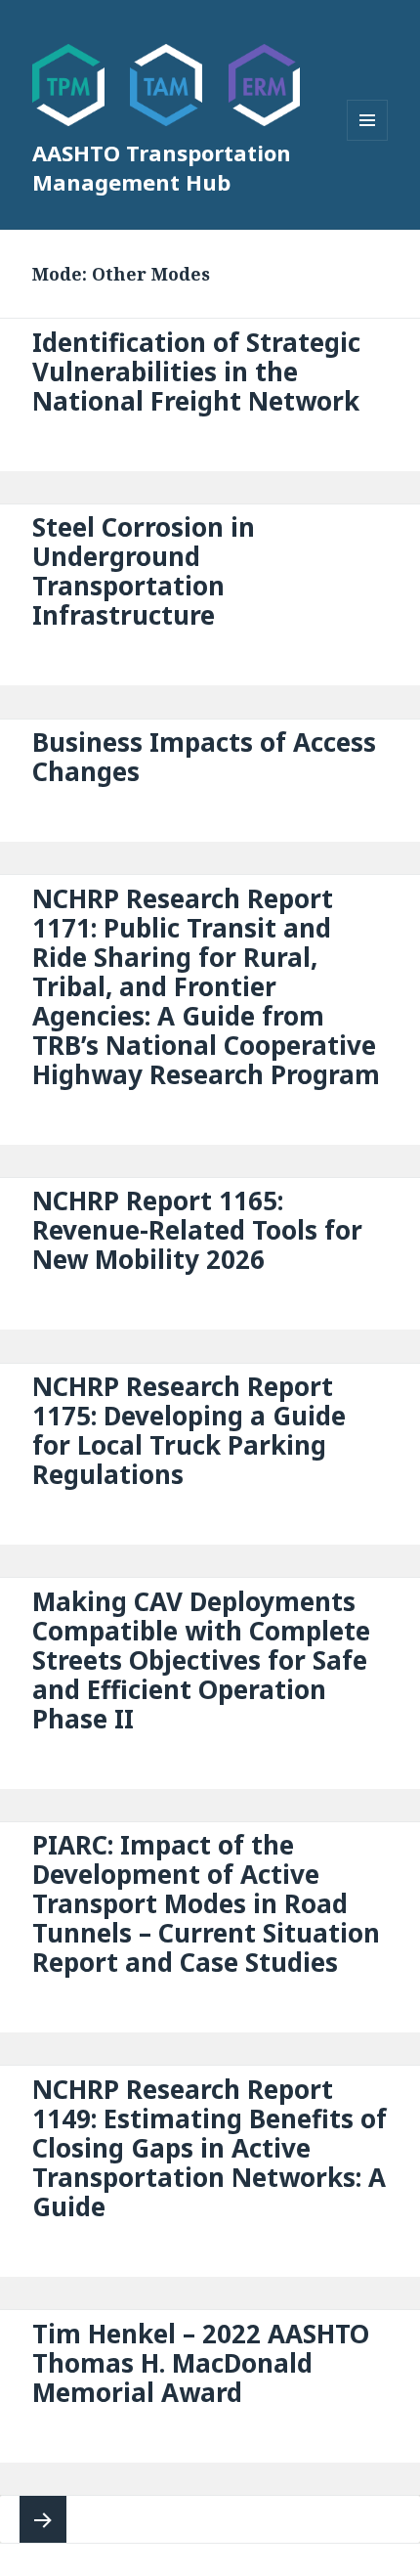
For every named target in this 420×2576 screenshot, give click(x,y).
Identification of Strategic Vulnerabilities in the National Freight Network (196, 371)
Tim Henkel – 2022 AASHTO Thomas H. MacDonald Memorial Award (201, 2363)
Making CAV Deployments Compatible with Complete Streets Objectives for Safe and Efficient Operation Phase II (201, 1660)
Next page (43, 2519)
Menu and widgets (368, 140)
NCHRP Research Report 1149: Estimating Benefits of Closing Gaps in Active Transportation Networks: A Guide (210, 2148)
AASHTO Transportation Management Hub (162, 167)
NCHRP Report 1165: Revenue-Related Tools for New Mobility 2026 (197, 1230)
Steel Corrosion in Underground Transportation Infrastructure (144, 571)
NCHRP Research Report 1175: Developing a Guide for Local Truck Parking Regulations (189, 1430)
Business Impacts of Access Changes (204, 757)
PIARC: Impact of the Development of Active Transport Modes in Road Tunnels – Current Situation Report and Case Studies (206, 1903)
